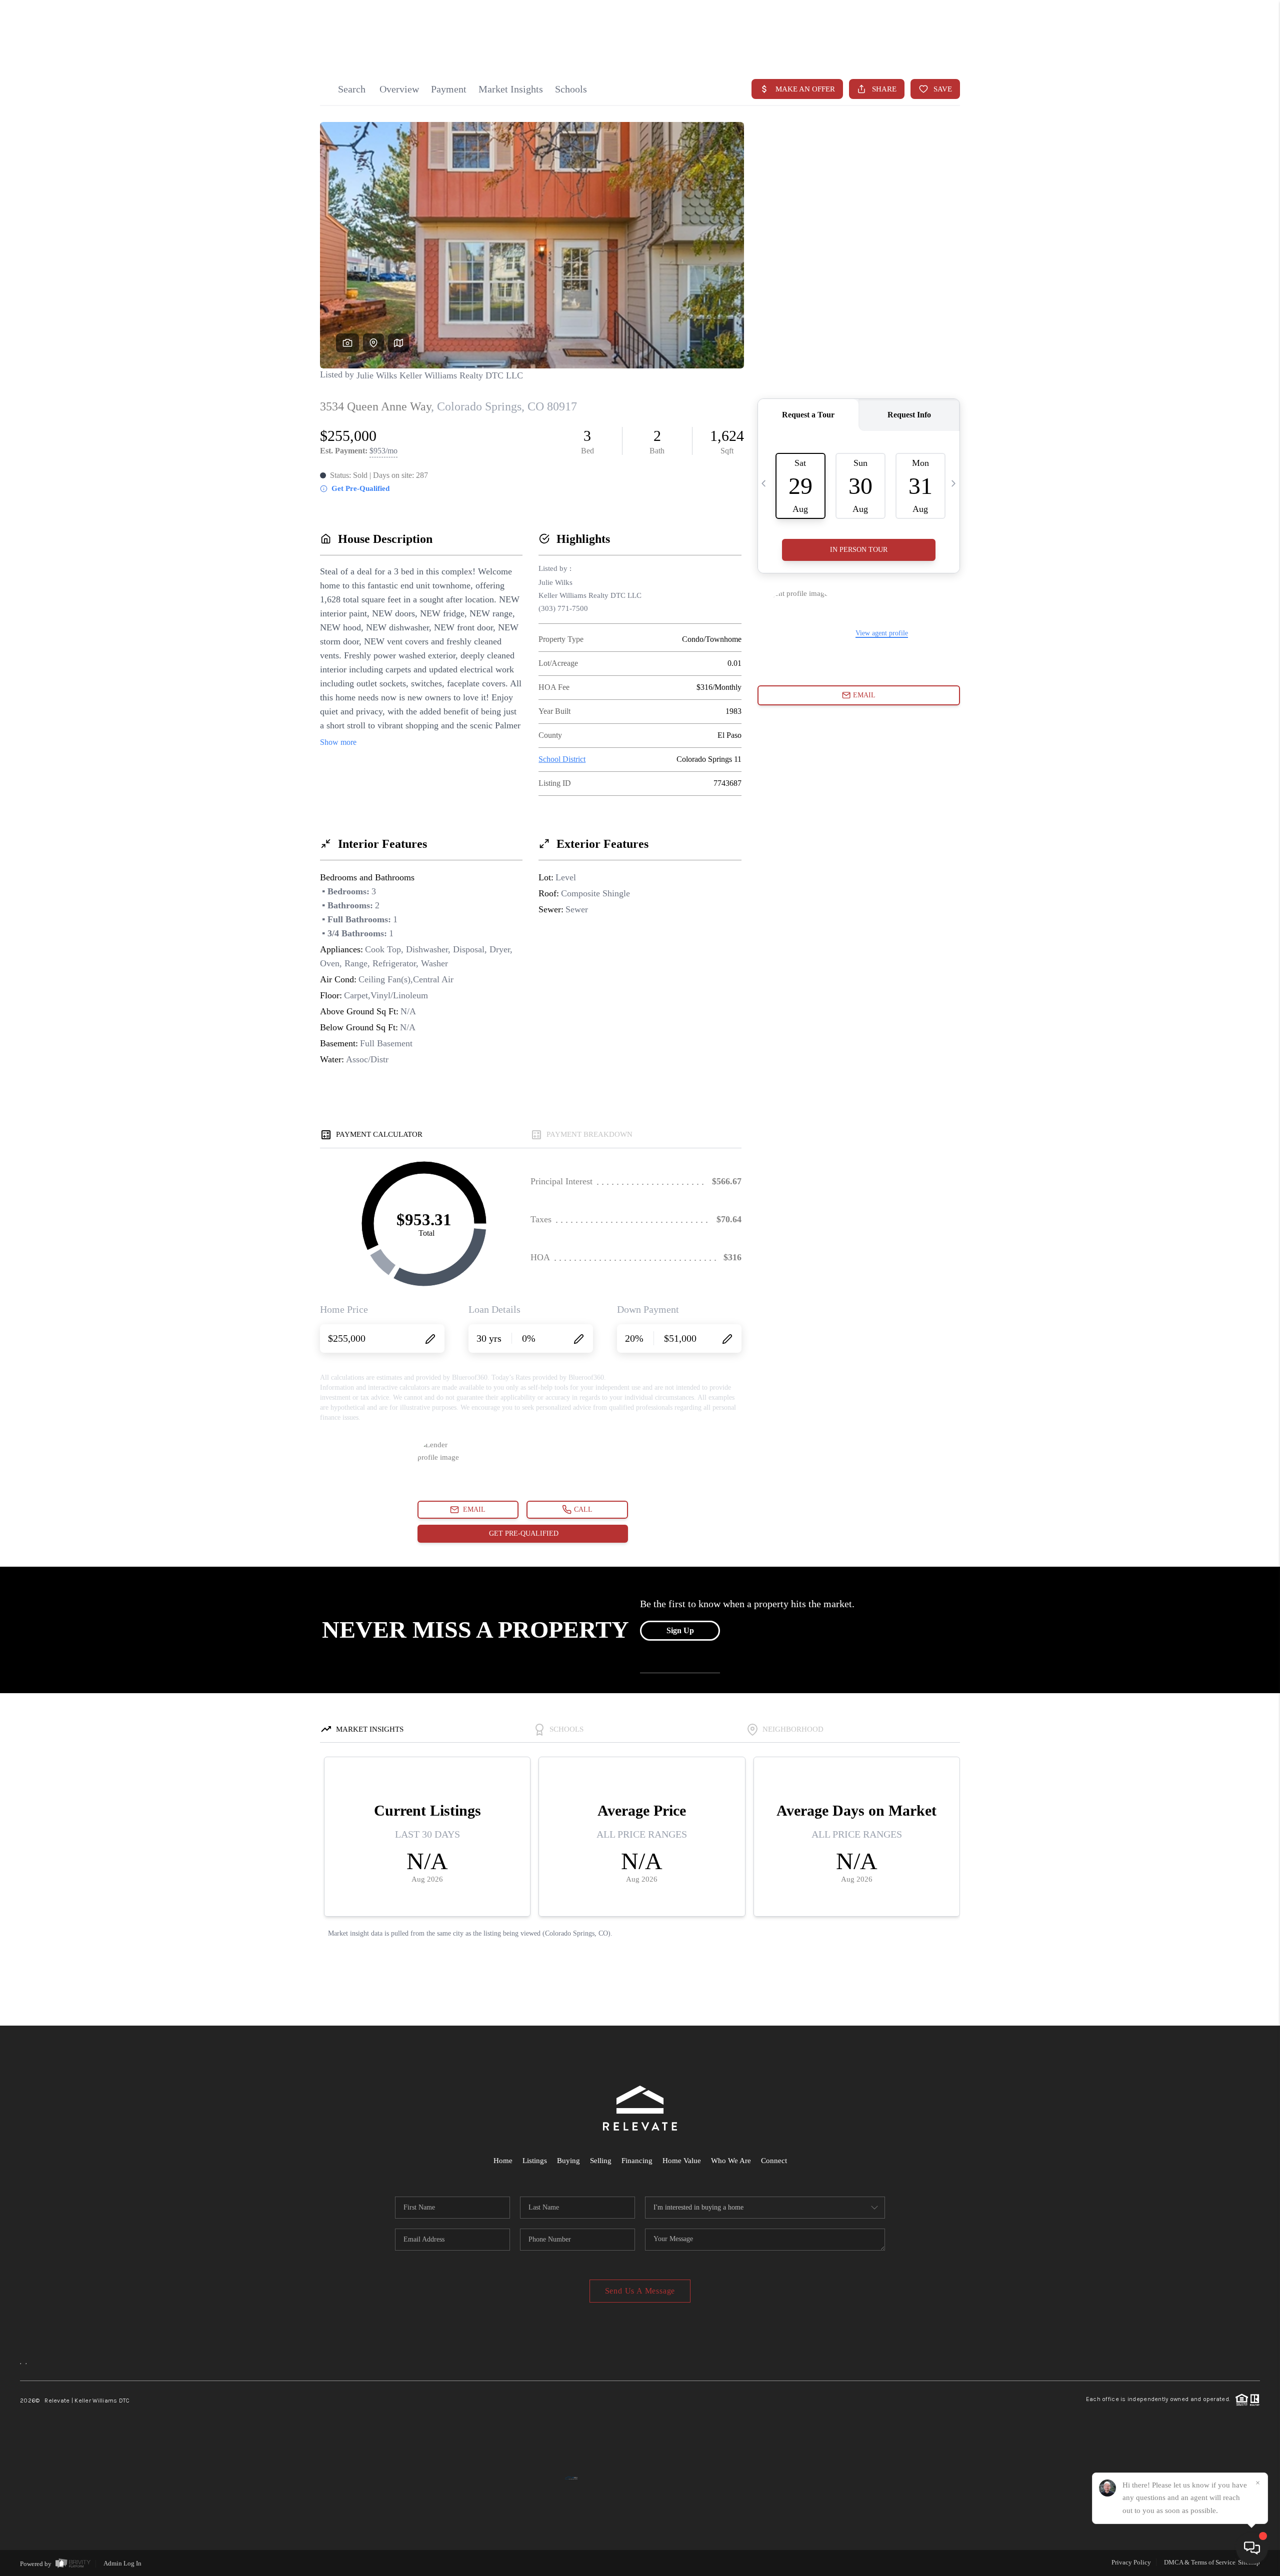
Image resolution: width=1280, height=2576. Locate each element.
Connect (774, 2161)
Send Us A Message (640, 2291)
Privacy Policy (1131, 2562)
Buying (568, 2161)
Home (503, 2161)
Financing (637, 2161)
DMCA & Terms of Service (1200, 2562)
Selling (601, 2161)
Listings (535, 2161)
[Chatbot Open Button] (1252, 2548)
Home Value (682, 2161)
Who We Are (731, 2161)
